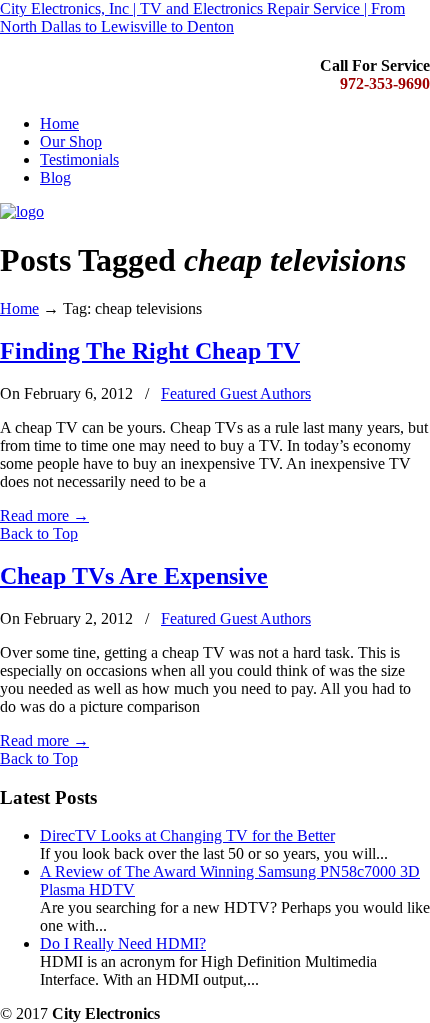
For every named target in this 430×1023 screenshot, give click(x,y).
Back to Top (39, 533)
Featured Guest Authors (236, 393)
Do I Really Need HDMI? (123, 943)
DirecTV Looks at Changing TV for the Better (187, 835)
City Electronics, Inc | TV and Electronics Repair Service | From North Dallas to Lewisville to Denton (202, 17)
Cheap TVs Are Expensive (134, 576)
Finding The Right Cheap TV (150, 351)
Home (19, 308)
